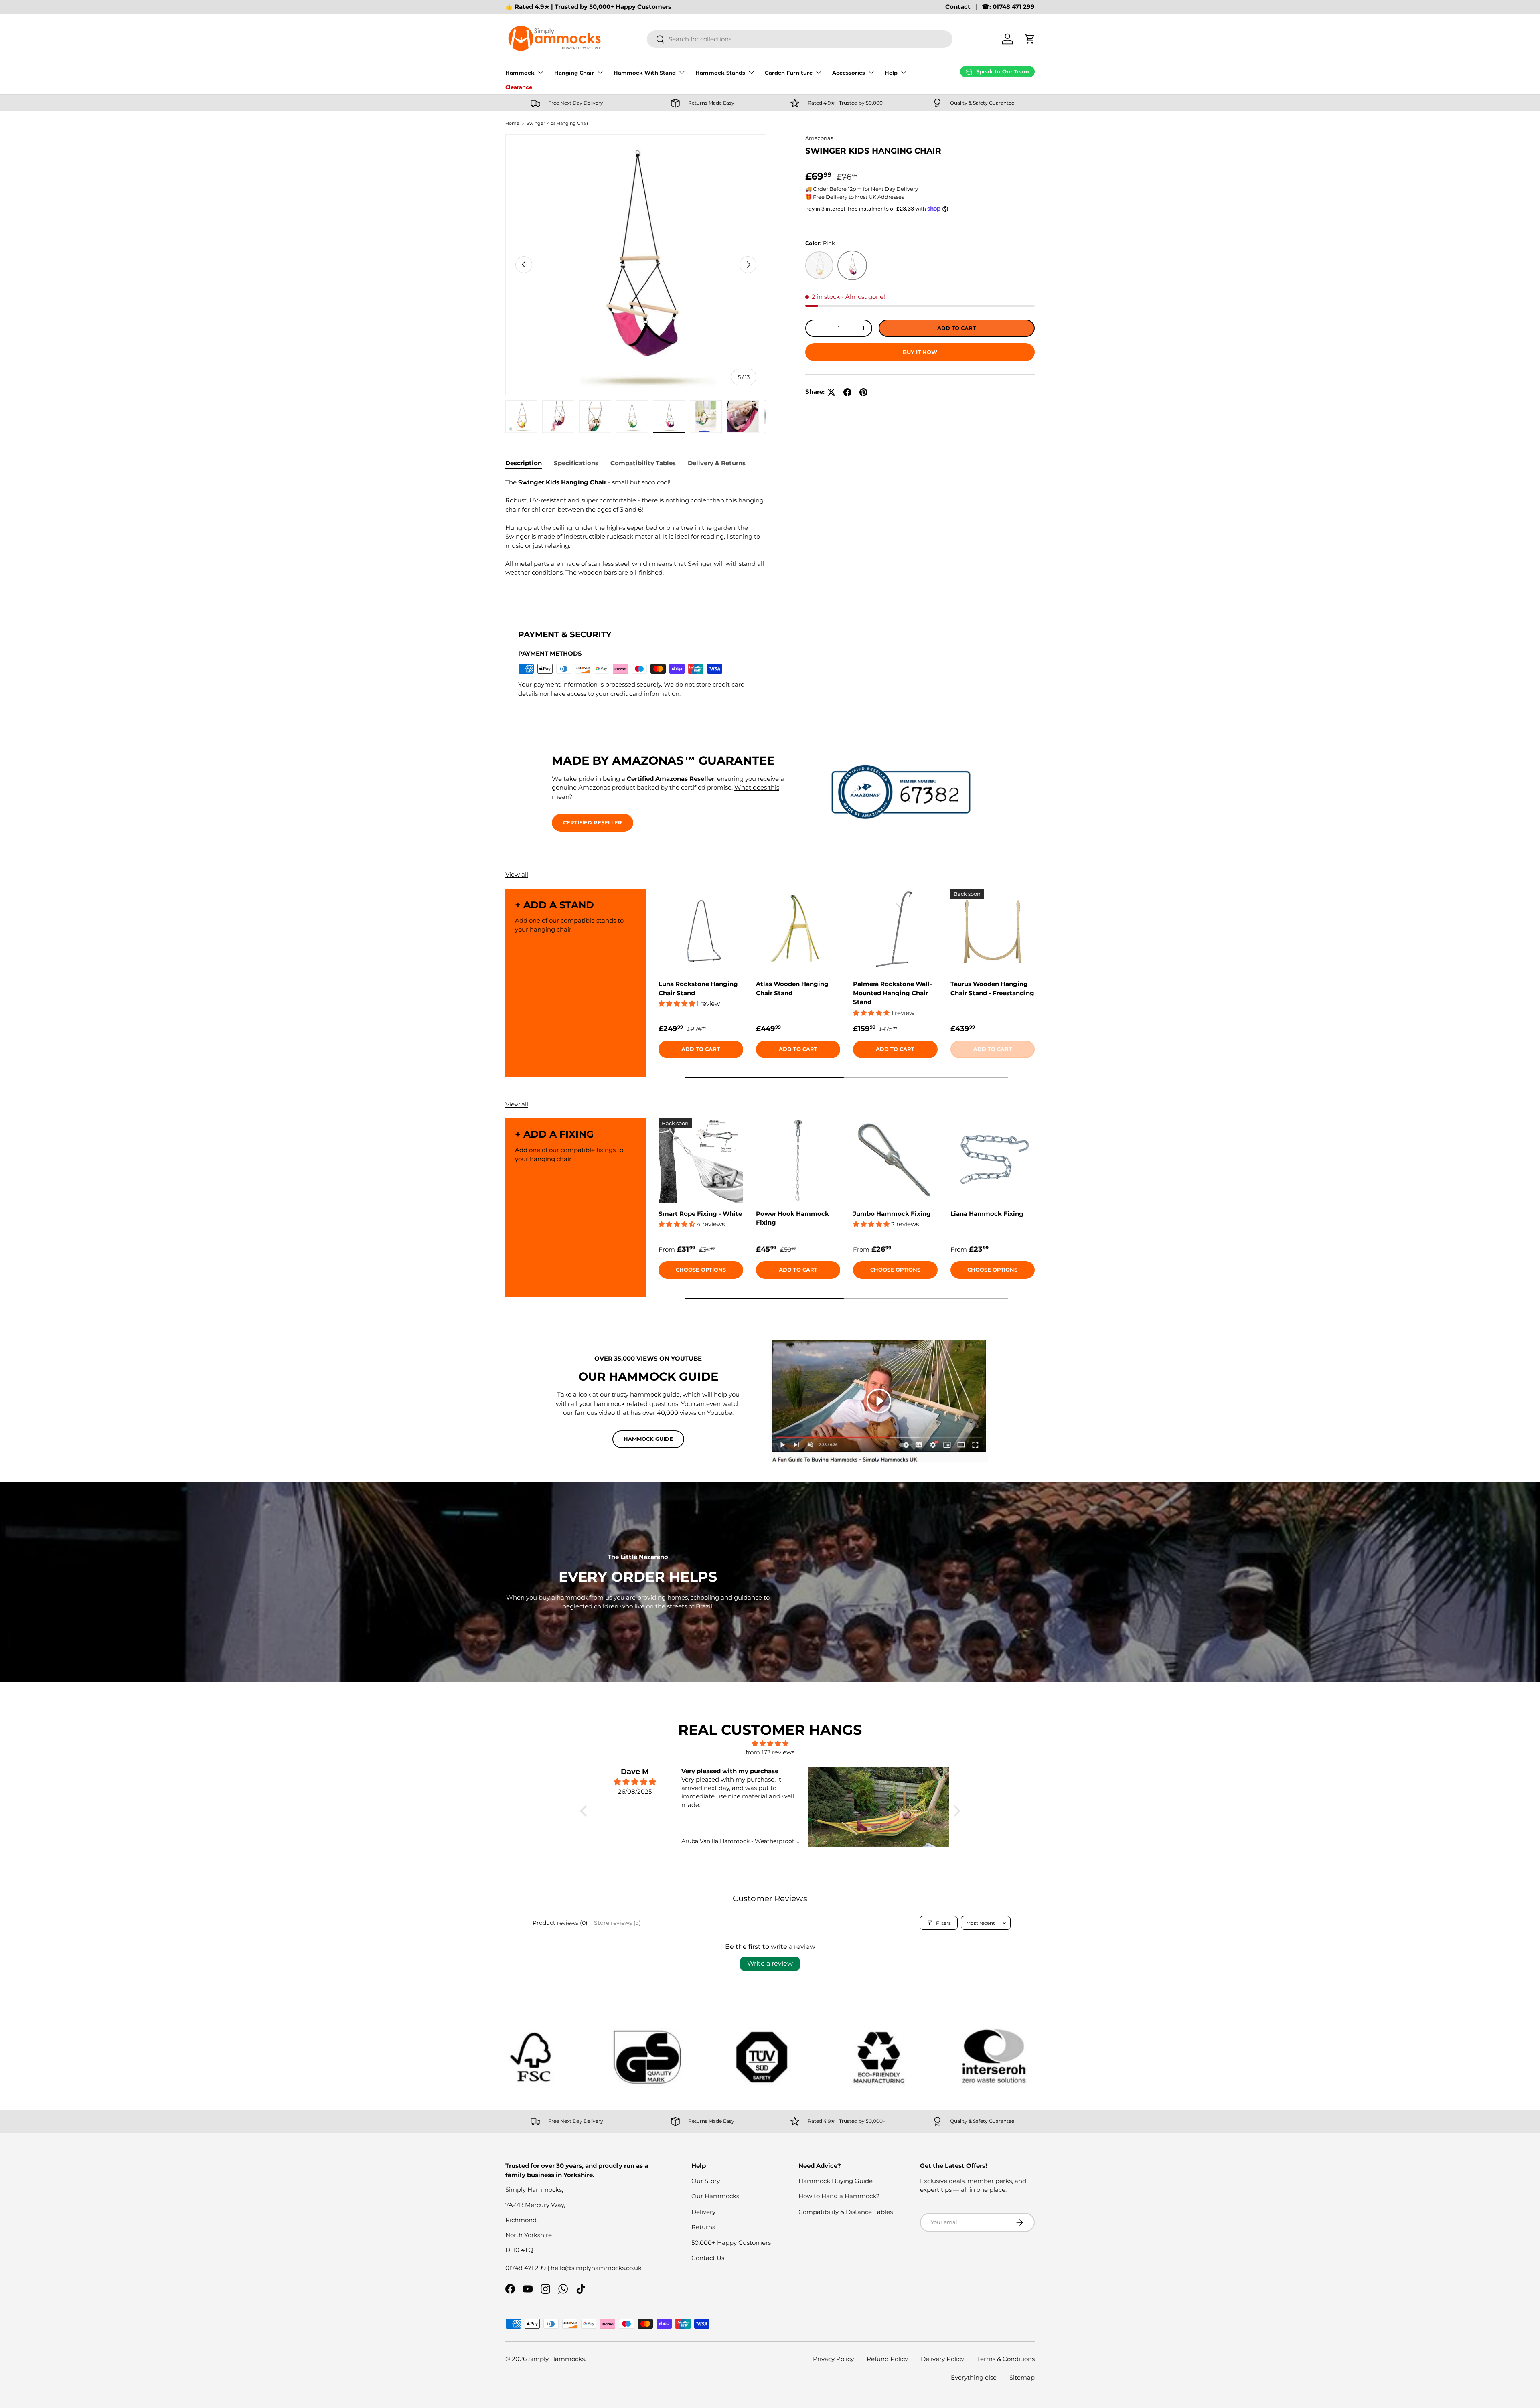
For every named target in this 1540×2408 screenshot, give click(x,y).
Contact (958, 7)
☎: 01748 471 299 (1008, 7)
